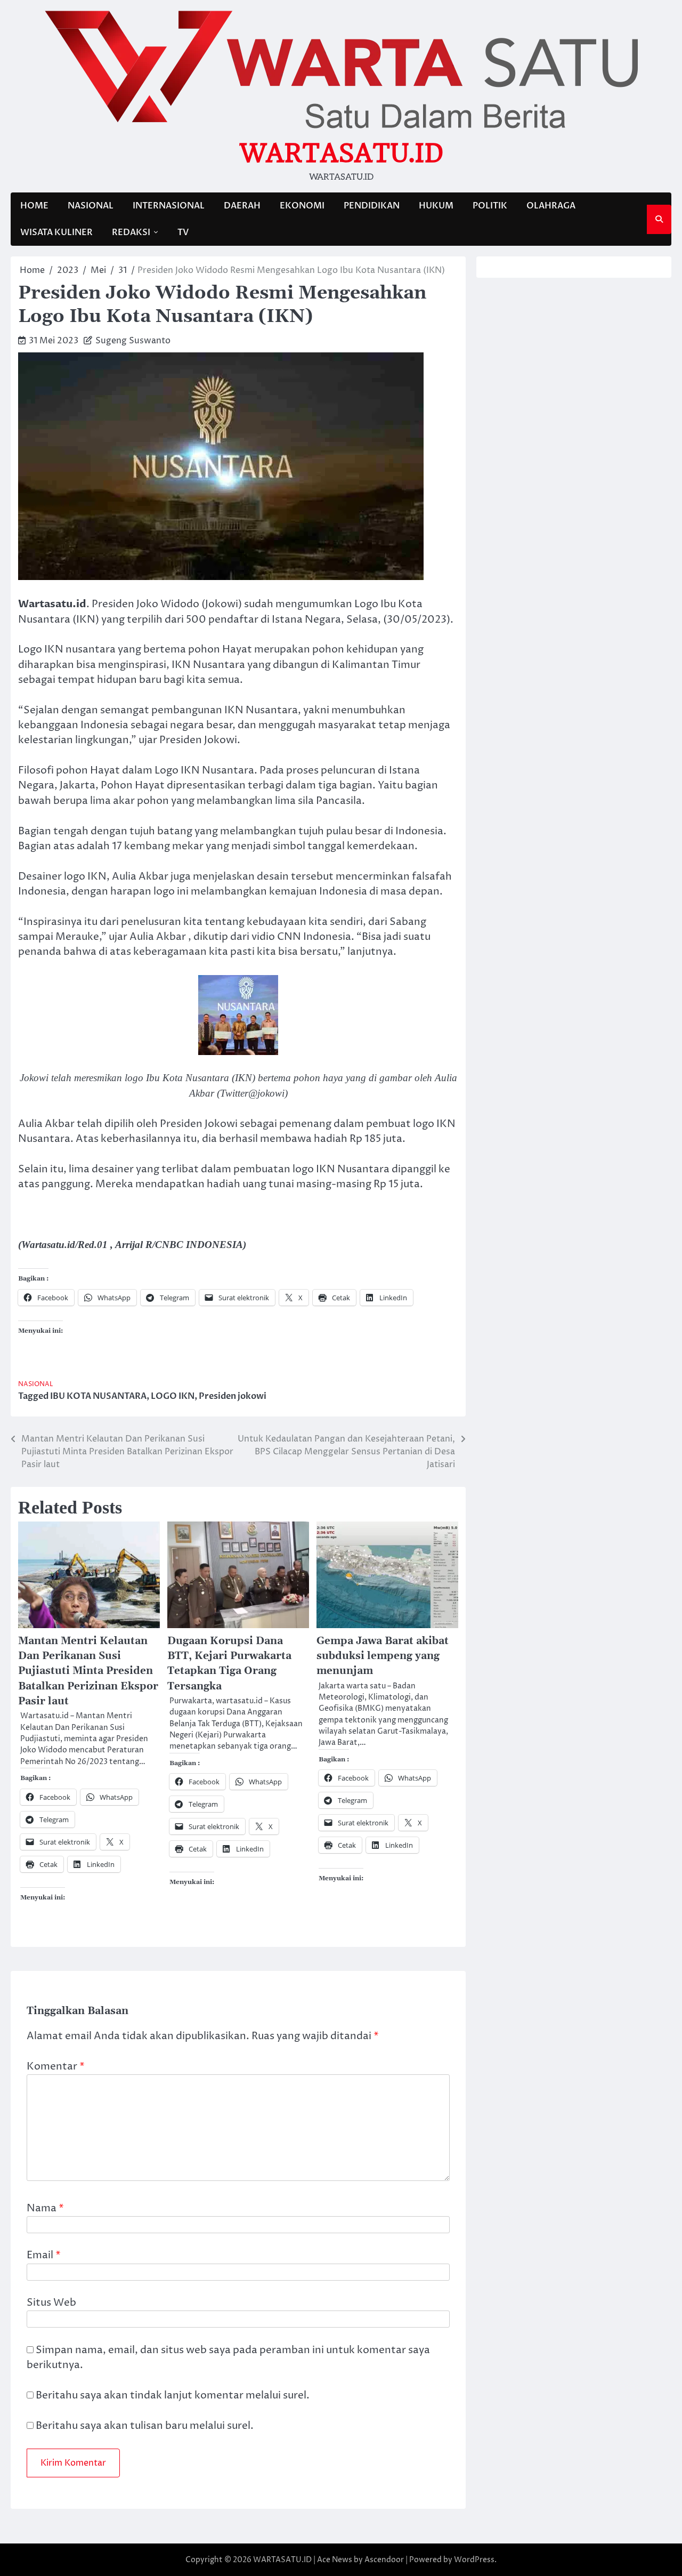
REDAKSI (131, 232)
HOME (34, 206)
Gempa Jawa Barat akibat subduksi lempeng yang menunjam (383, 1656)
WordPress (474, 2560)
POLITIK (490, 206)
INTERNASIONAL (169, 206)
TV (183, 232)
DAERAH (242, 206)
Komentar (56, 2067)
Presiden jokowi (233, 1396)
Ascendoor (384, 2560)
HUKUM (436, 206)
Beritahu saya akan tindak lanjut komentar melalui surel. (173, 2396)
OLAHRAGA (551, 206)
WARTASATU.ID (341, 153)
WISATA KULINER (56, 232)
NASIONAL (91, 206)
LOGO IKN (173, 1396)
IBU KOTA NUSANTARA (98, 1396)
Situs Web (51, 2303)
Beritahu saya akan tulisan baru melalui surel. (145, 2426)
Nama (45, 2208)
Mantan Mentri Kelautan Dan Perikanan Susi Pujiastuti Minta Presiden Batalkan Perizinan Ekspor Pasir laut (88, 1671)
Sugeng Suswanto (133, 341)
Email (44, 2255)
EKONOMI (302, 206)
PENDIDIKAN (372, 206)
